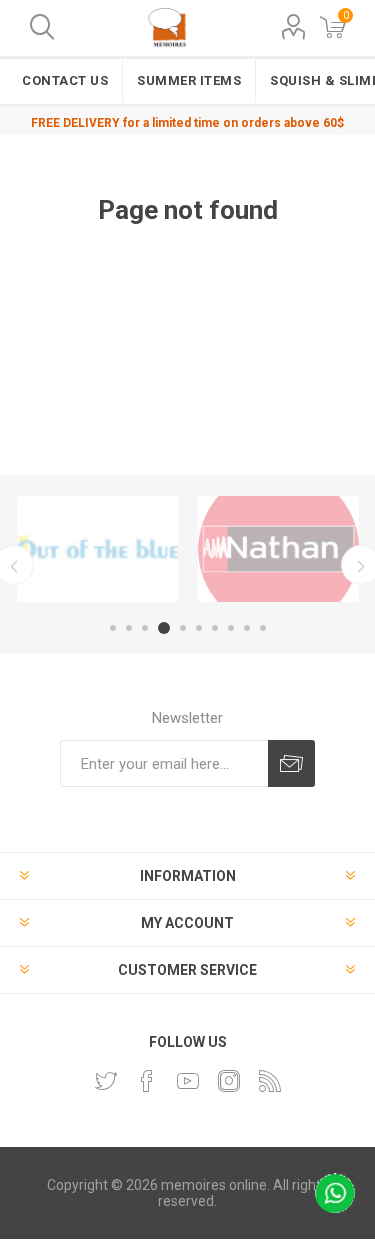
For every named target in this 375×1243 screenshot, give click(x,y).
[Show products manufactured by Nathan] (278, 549)
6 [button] (199, 628)
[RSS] (270, 1081)
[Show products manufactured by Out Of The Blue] (97, 549)
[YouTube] (188, 1081)
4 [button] (164, 628)
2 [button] (129, 628)
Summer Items (189, 80)
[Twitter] (106, 1081)
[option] (97, 549)
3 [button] (145, 628)
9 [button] (247, 628)
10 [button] (263, 628)
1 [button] (113, 628)
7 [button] (215, 628)
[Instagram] (229, 1081)
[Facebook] (147, 1081)
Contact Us (65, 80)
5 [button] (183, 628)
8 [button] (231, 628)
